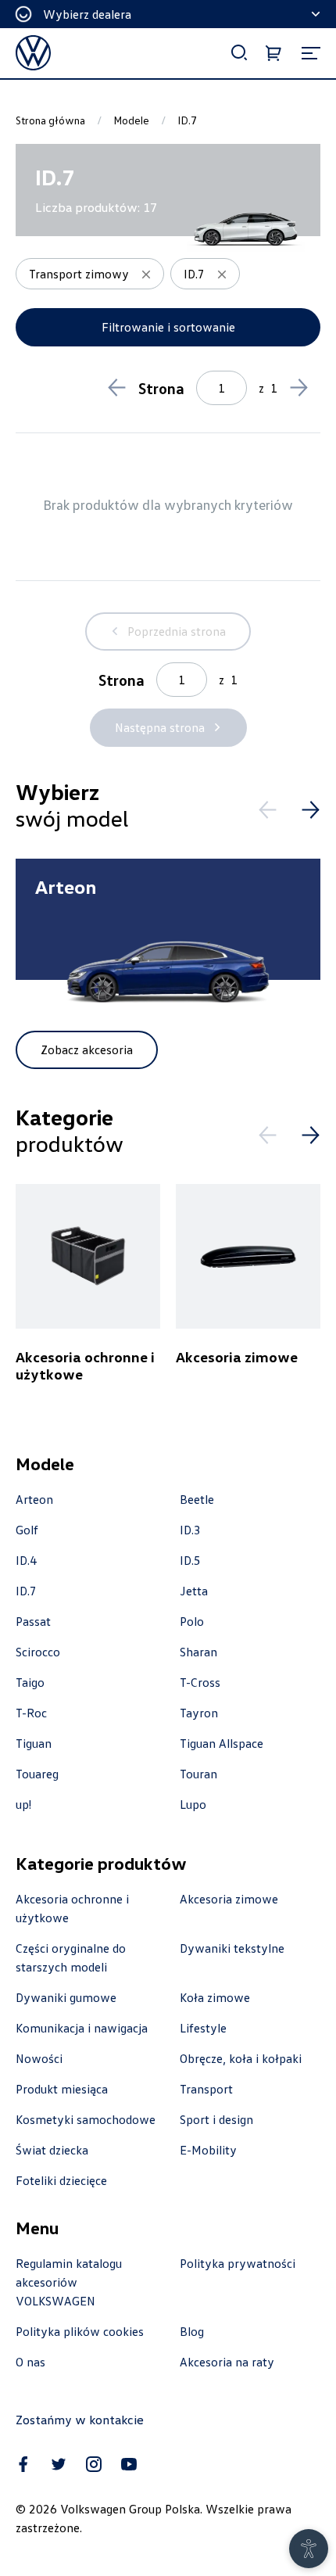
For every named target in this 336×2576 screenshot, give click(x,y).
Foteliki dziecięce (61, 2180)
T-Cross (200, 1682)
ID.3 (190, 1530)
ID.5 (190, 1560)
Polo (192, 1621)
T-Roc (31, 1713)
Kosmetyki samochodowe (86, 2119)
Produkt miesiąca (62, 2089)
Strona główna (50, 120)
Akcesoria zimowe (229, 1899)
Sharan (198, 1652)
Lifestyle (203, 2028)
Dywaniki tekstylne (232, 1948)
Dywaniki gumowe (66, 1997)
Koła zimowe (215, 1997)
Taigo (30, 1682)
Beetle (197, 1499)
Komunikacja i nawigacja (82, 2028)
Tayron (199, 1713)
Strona (161, 388)
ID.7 (26, 1591)
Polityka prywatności (238, 2263)
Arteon (34, 1499)
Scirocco (38, 1652)
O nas (30, 2362)
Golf (27, 1530)
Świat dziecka (52, 2150)
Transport (206, 2089)
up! (23, 1804)
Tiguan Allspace (222, 1743)
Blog (192, 2331)
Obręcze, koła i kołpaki (241, 2058)
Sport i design (216, 2119)
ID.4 (26, 1560)
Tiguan (34, 1743)
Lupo (193, 1804)
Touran (198, 1774)
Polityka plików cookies (80, 2331)
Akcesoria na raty (227, 2362)
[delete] (146, 274)
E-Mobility (208, 2150)
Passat (33, 1621)
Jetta (194, 1591)
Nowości (39, 2058)
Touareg (37, 1774)
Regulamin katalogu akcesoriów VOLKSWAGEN (69, 2282)
